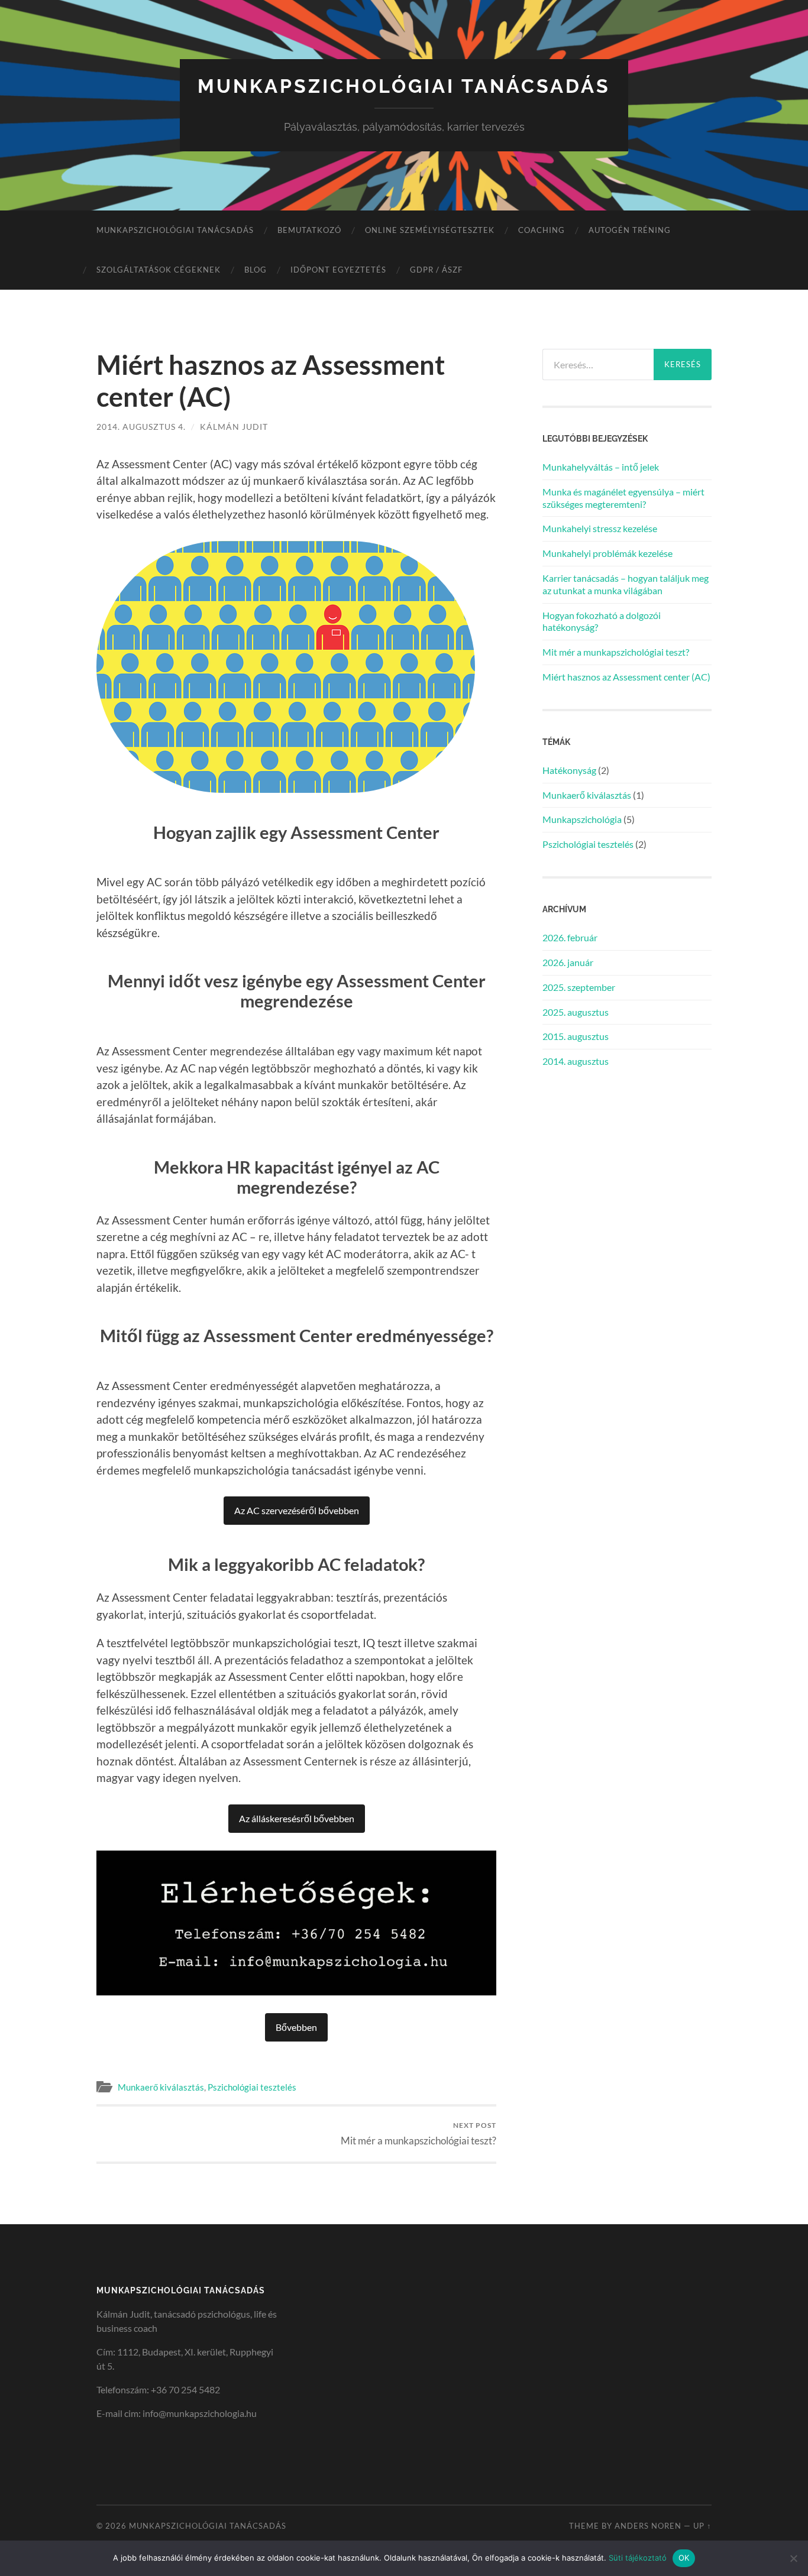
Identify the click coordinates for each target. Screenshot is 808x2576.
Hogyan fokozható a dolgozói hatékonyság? (602, 621)
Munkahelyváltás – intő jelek (601, 467)
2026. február (570, 937)
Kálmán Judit (234, 427)
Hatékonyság (569, 770)
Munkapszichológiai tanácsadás (404, 86)
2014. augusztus (576, 1061)
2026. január (568, 962)
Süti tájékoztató (638, 2558)
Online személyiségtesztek (430, 230)
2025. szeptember (579, 987)
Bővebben (296, 2027)
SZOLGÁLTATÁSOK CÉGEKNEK (159, 270)
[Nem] (793, 2558)
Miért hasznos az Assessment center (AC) (626, 677)
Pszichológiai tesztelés (252, 2087)
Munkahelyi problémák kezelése (607, 553)
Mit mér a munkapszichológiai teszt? (418, 2133)
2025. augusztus (576, 1012)
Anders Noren (648, 2526)
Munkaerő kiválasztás (161, 2087)
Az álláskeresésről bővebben (297, 1818)
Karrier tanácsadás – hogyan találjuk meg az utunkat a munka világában (626, 584)
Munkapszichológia (582, 819)
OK (684, 2558)
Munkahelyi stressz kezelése (600, 528)
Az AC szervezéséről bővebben (297, 1510)
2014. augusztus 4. (141, 427)
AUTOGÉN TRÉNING (630, 230)
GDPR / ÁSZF (436, 270)
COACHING (542, 230)
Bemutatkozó (309, 230)
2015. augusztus (576, 1036)
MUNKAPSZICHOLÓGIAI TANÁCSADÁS (175, 230)
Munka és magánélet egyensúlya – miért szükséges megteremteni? (623, 498)
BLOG (256, 270)
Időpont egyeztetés (338, 270)
